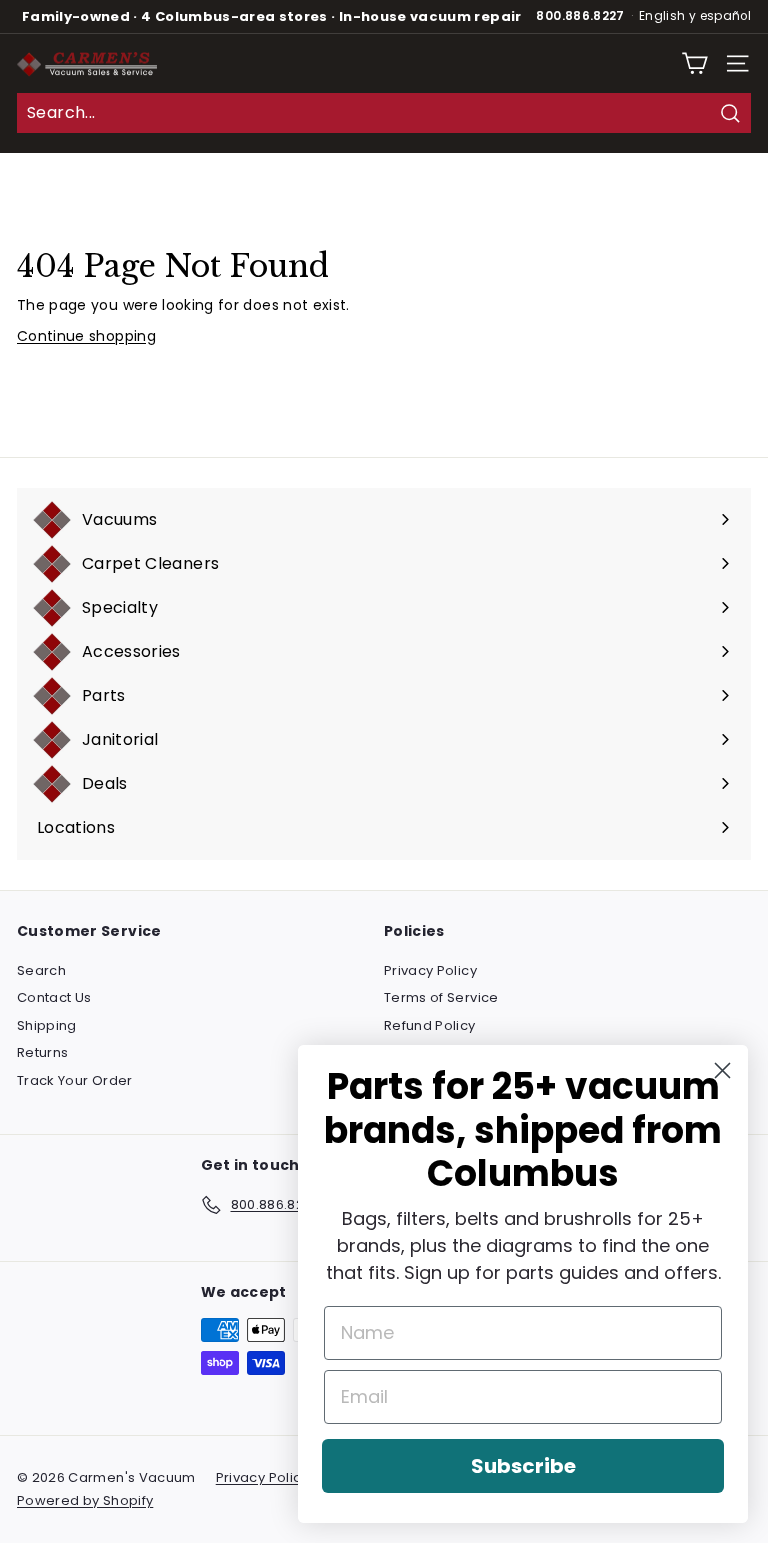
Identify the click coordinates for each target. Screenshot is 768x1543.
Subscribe (523, 1466)
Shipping (47, 1025)
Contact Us (54, 997)
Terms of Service (441, 997)
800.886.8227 (580, 16)
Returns (42, 1052)
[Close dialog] (722, 1070)
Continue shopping (86, 336)
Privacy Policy (430, 970)
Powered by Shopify (85, 1500)
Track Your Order (75, 1080)
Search (41, 970)
